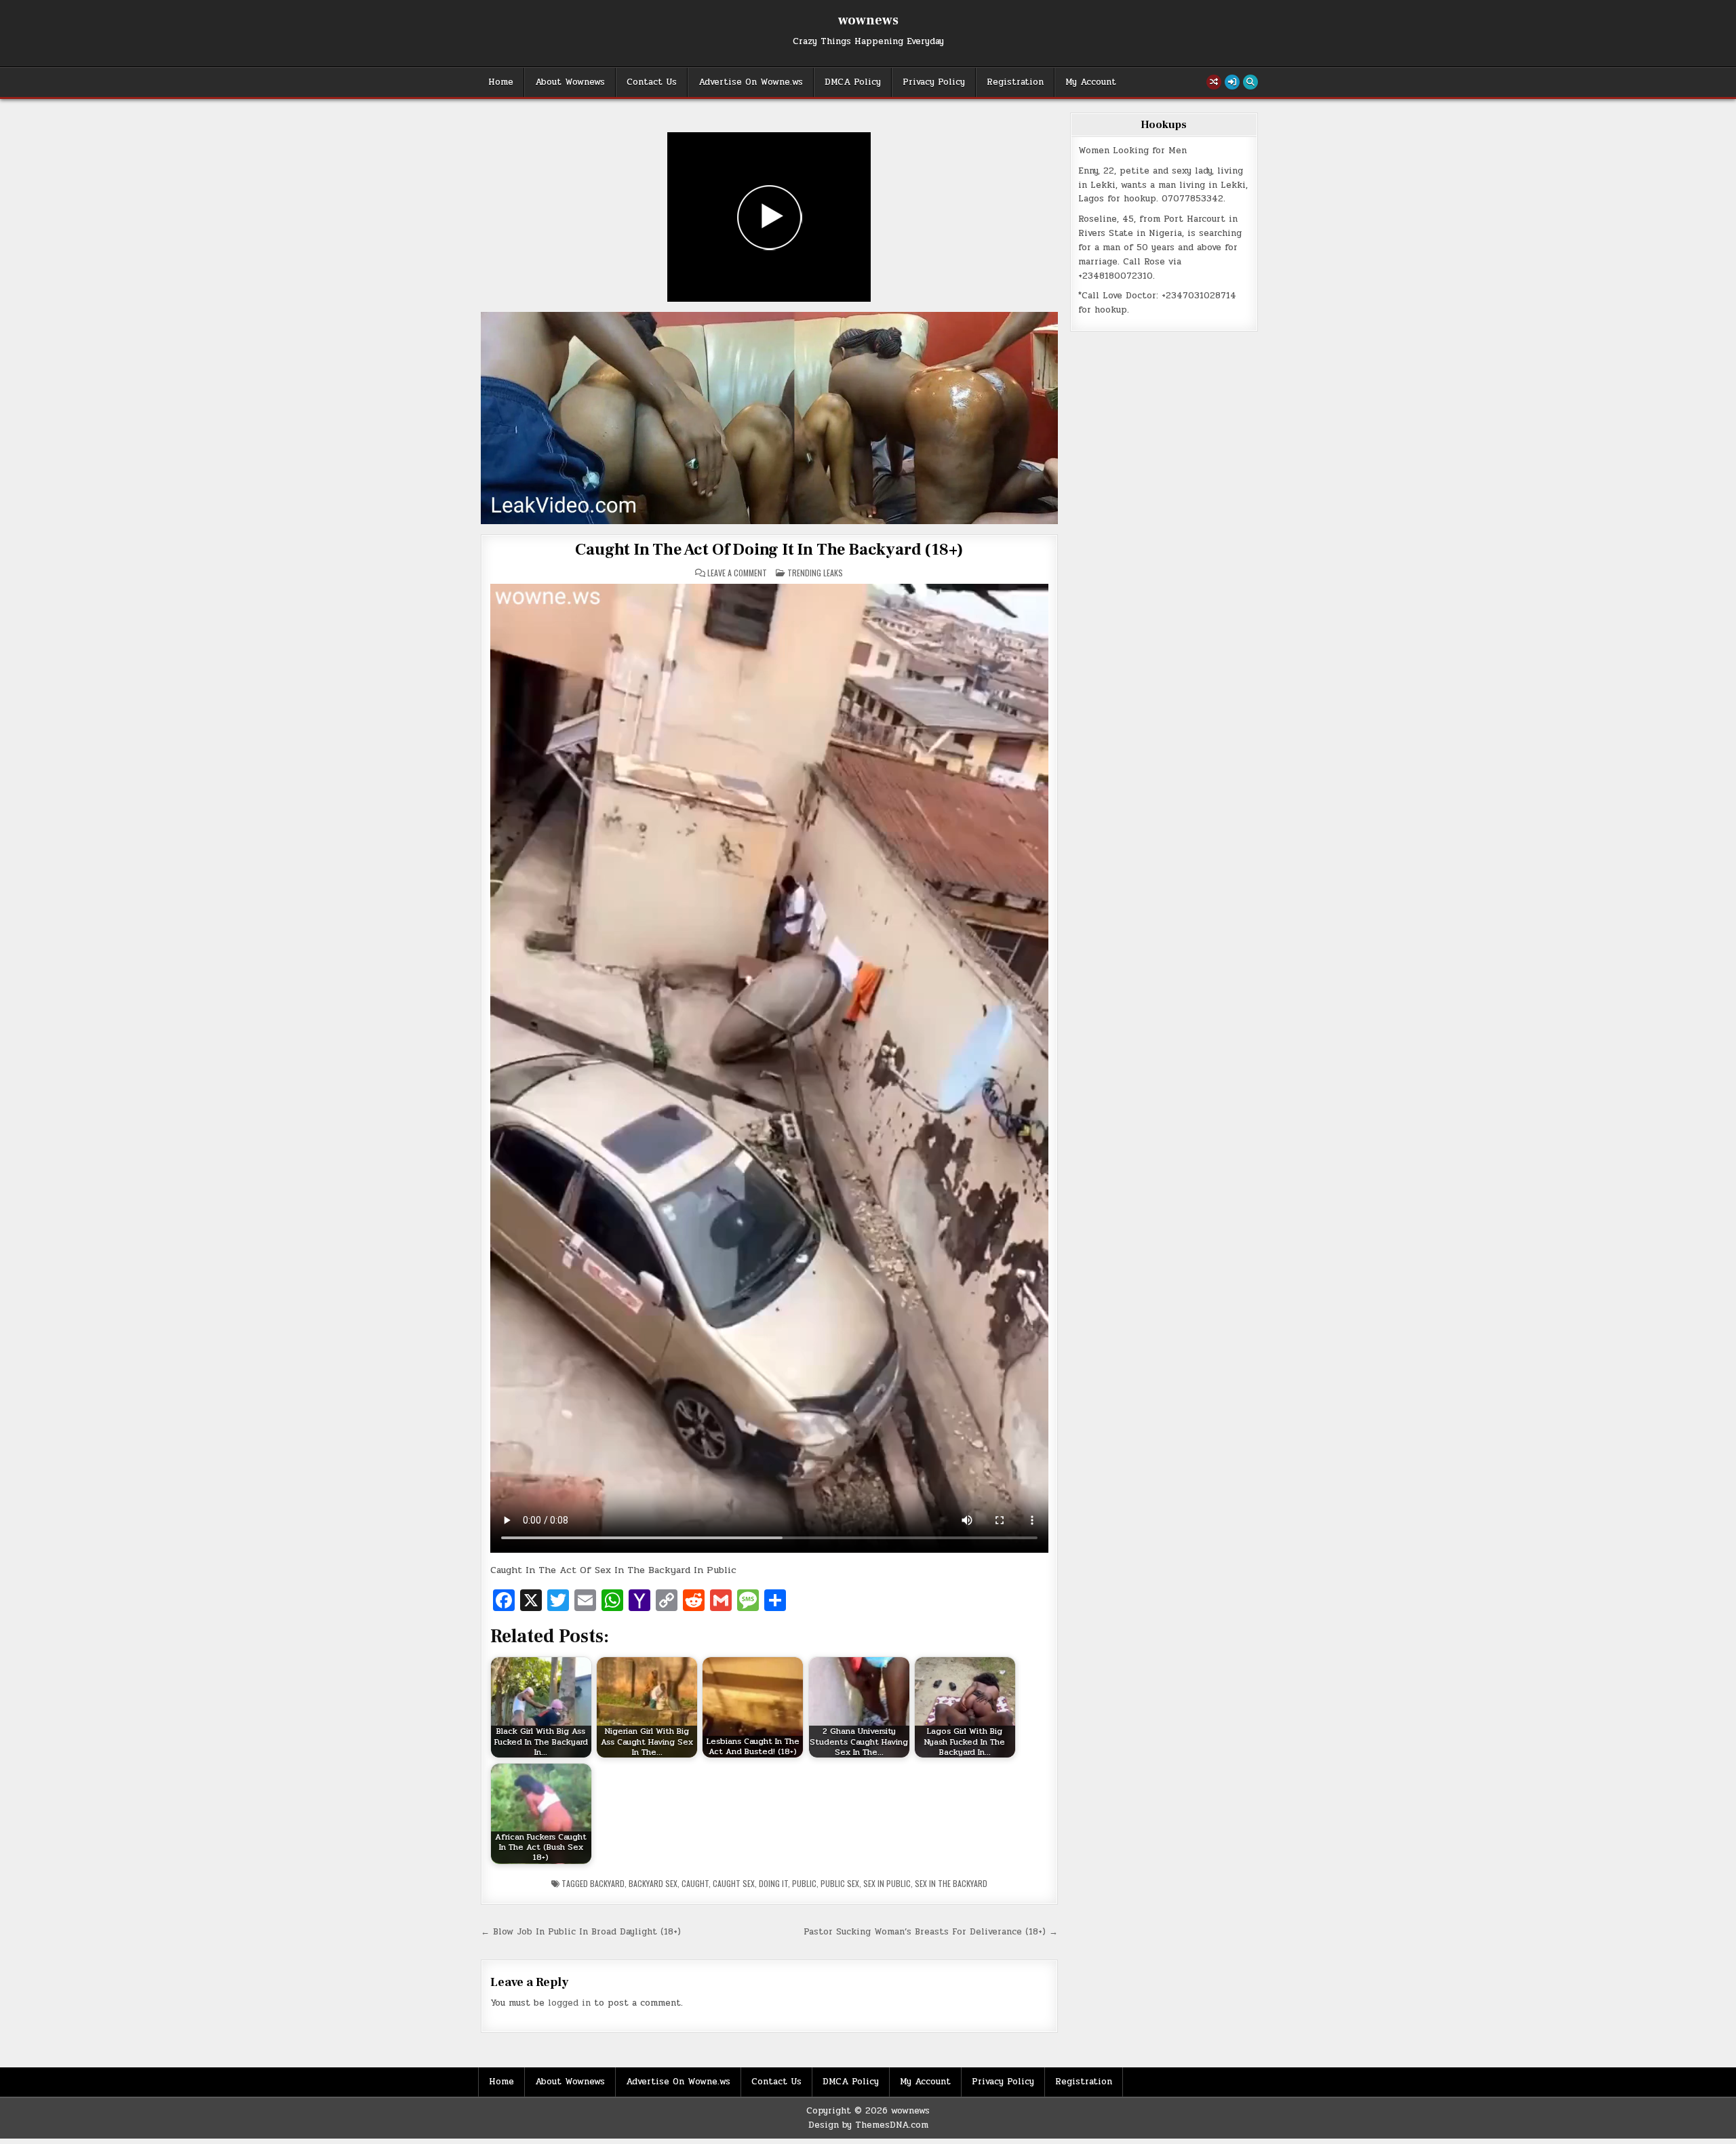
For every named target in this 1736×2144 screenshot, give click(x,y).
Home (501, 82)
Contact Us (652, 82)
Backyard (607, 1883)
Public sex (840, 1883)
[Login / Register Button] (1232, 82)
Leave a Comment (737, 573)
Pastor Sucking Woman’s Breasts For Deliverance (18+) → (931, 1932)
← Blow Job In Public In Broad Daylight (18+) (581, 1932)
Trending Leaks (815, 573)
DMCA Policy (853, 82)
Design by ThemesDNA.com (868, 2125)
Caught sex (734, 1883)
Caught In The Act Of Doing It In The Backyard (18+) (769, 550)
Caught (695, 1883)
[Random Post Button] (1214, 82)
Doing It (773, 1883)
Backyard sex (653, 1883)
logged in (569, 2003)
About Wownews (570, 82)
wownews (868, 20)
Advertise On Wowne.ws (751, 82)
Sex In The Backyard (951, 1883)
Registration (1015, 82)
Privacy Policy (934, 82)
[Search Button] (1250, 82)
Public (804, 1883)
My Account (1091, 82)
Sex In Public (887, 1883)
